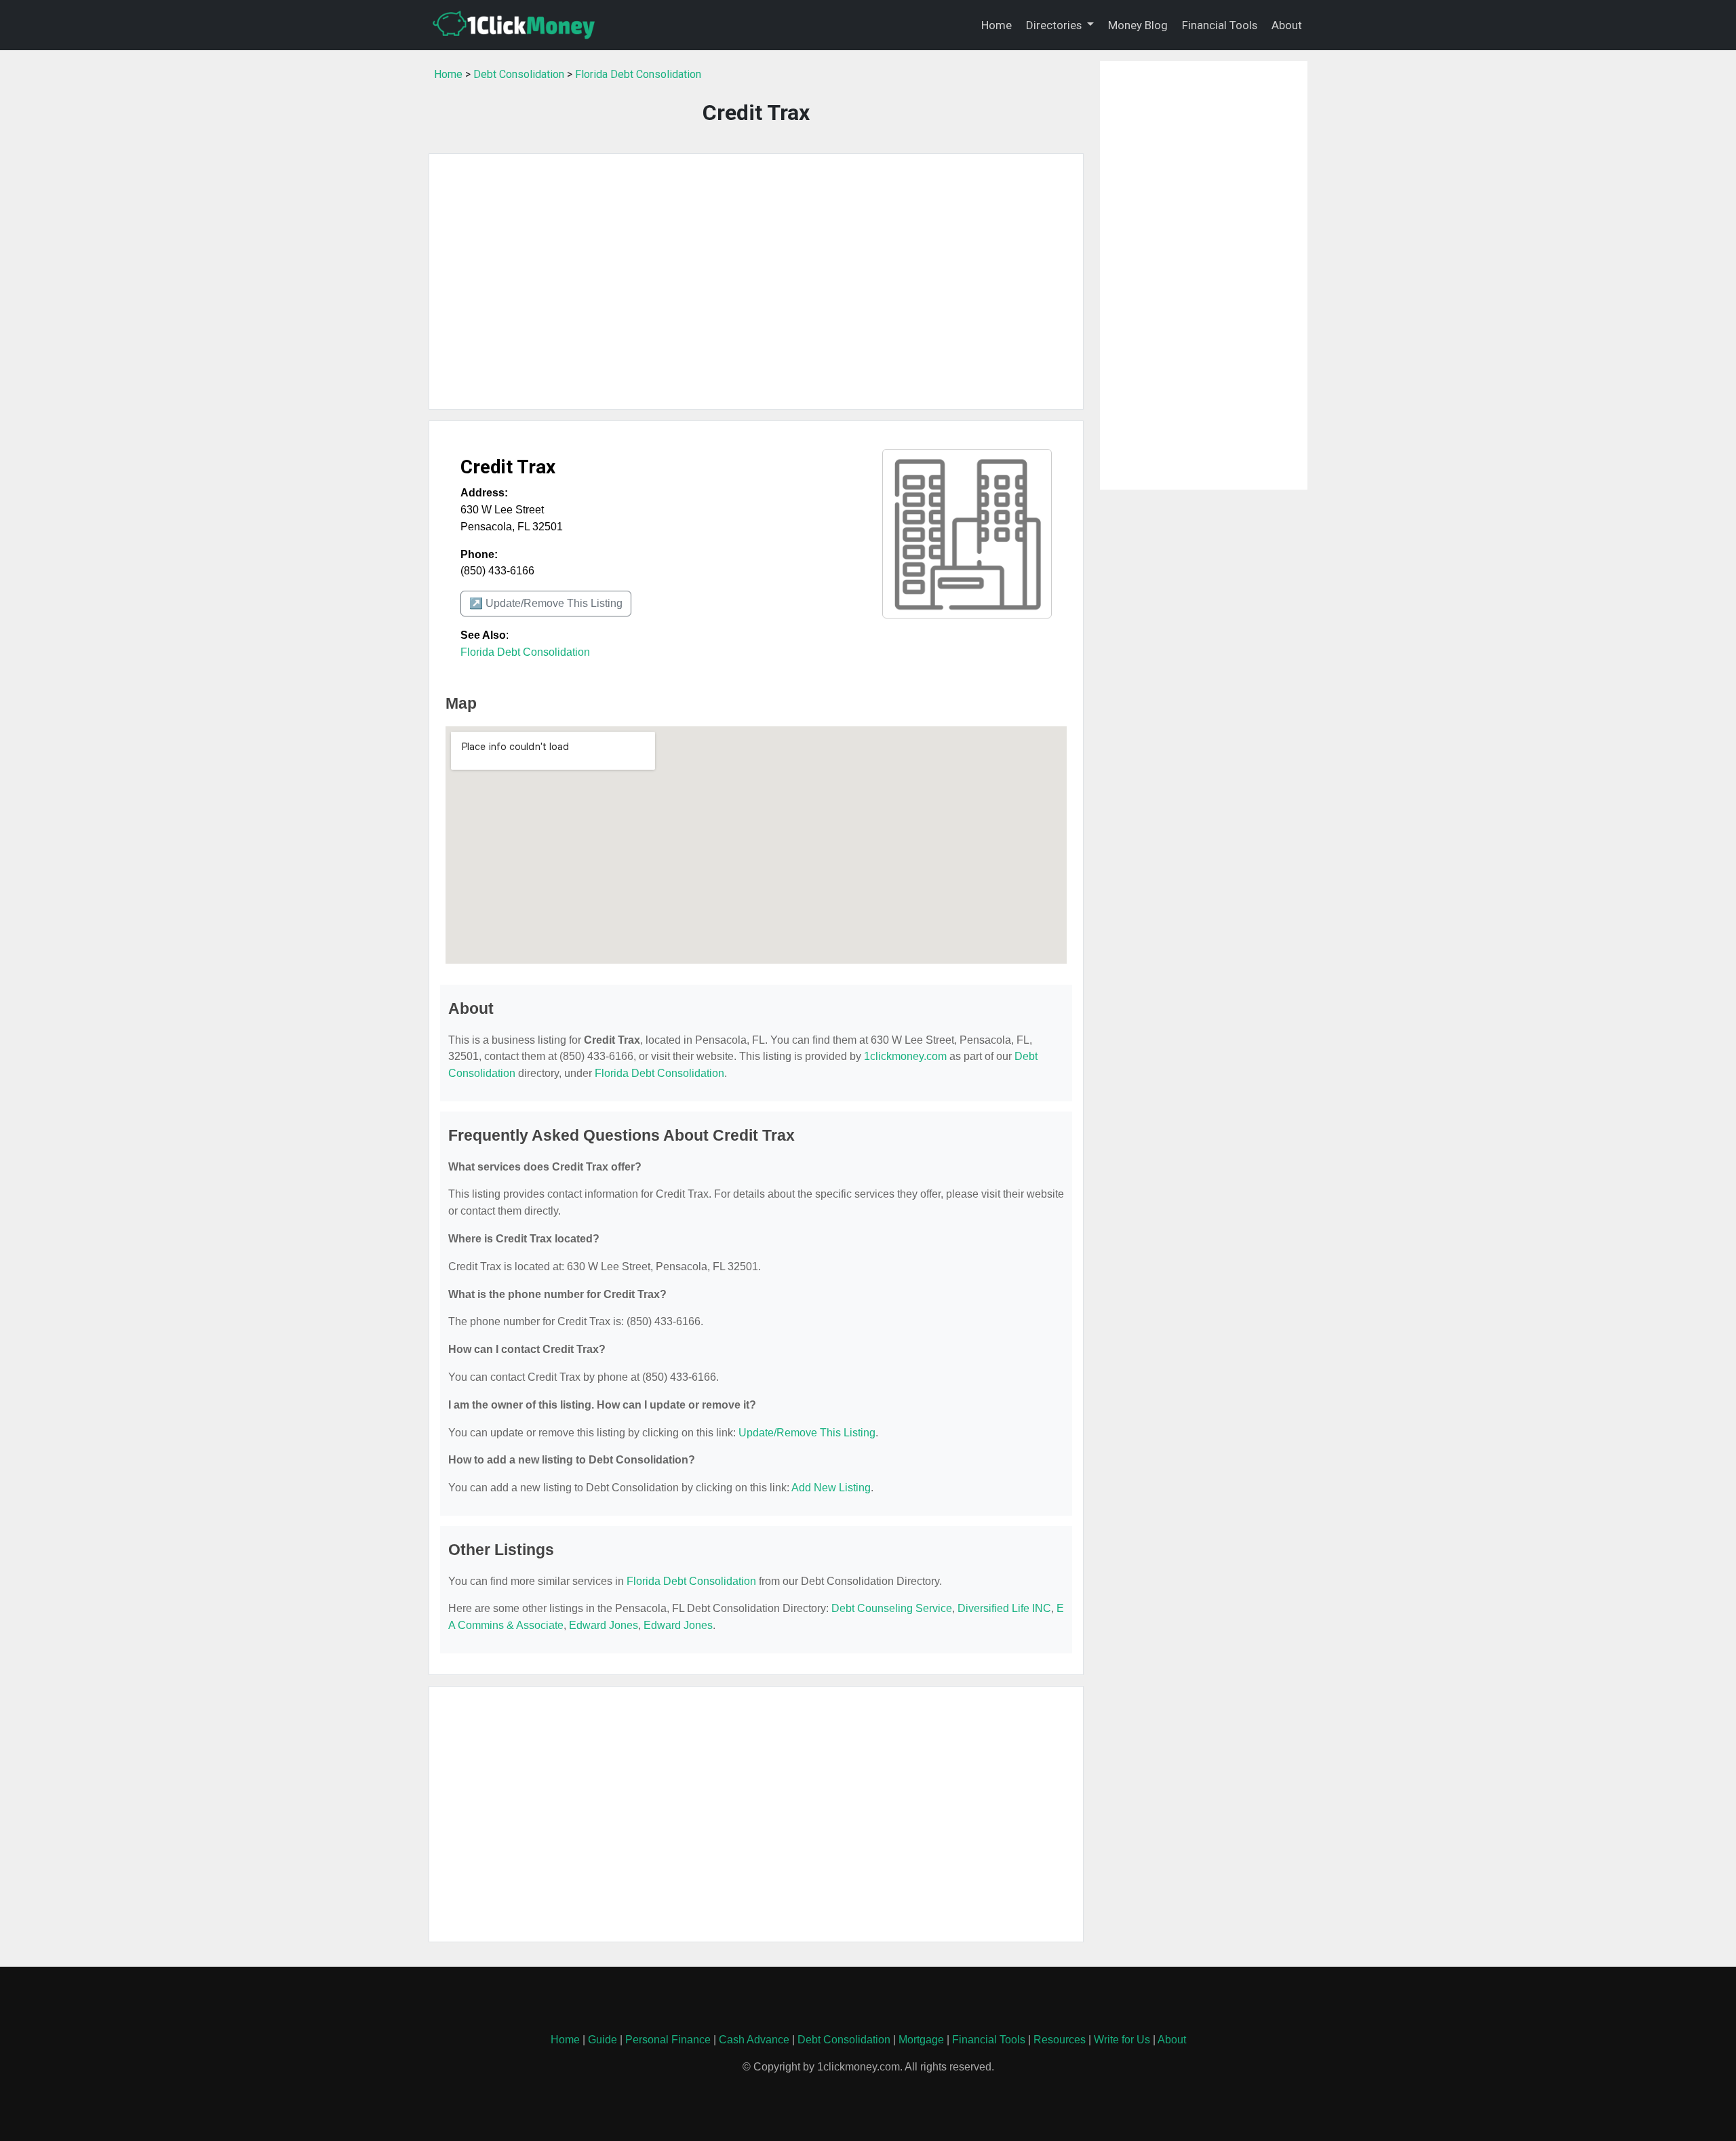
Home (997, 25)
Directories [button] (1055, 25)
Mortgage (921, 2040)
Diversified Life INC (1004, 1608)
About (1287, 25)
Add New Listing (831, 1488)
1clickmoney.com (905, 1056)
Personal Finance (668, 2040)
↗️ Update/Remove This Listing (546, 603)
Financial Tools (1220, 25)
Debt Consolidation (519, 74)
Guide (603, 2040)
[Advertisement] (756, 281)
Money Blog (1138, 25)
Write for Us (1122, 2040)
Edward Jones (604, 1625)
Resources (1060, 2040)
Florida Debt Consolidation (638, 74)
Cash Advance (754, 2040)
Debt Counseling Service (892, 1608)
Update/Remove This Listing (807, 1433)
